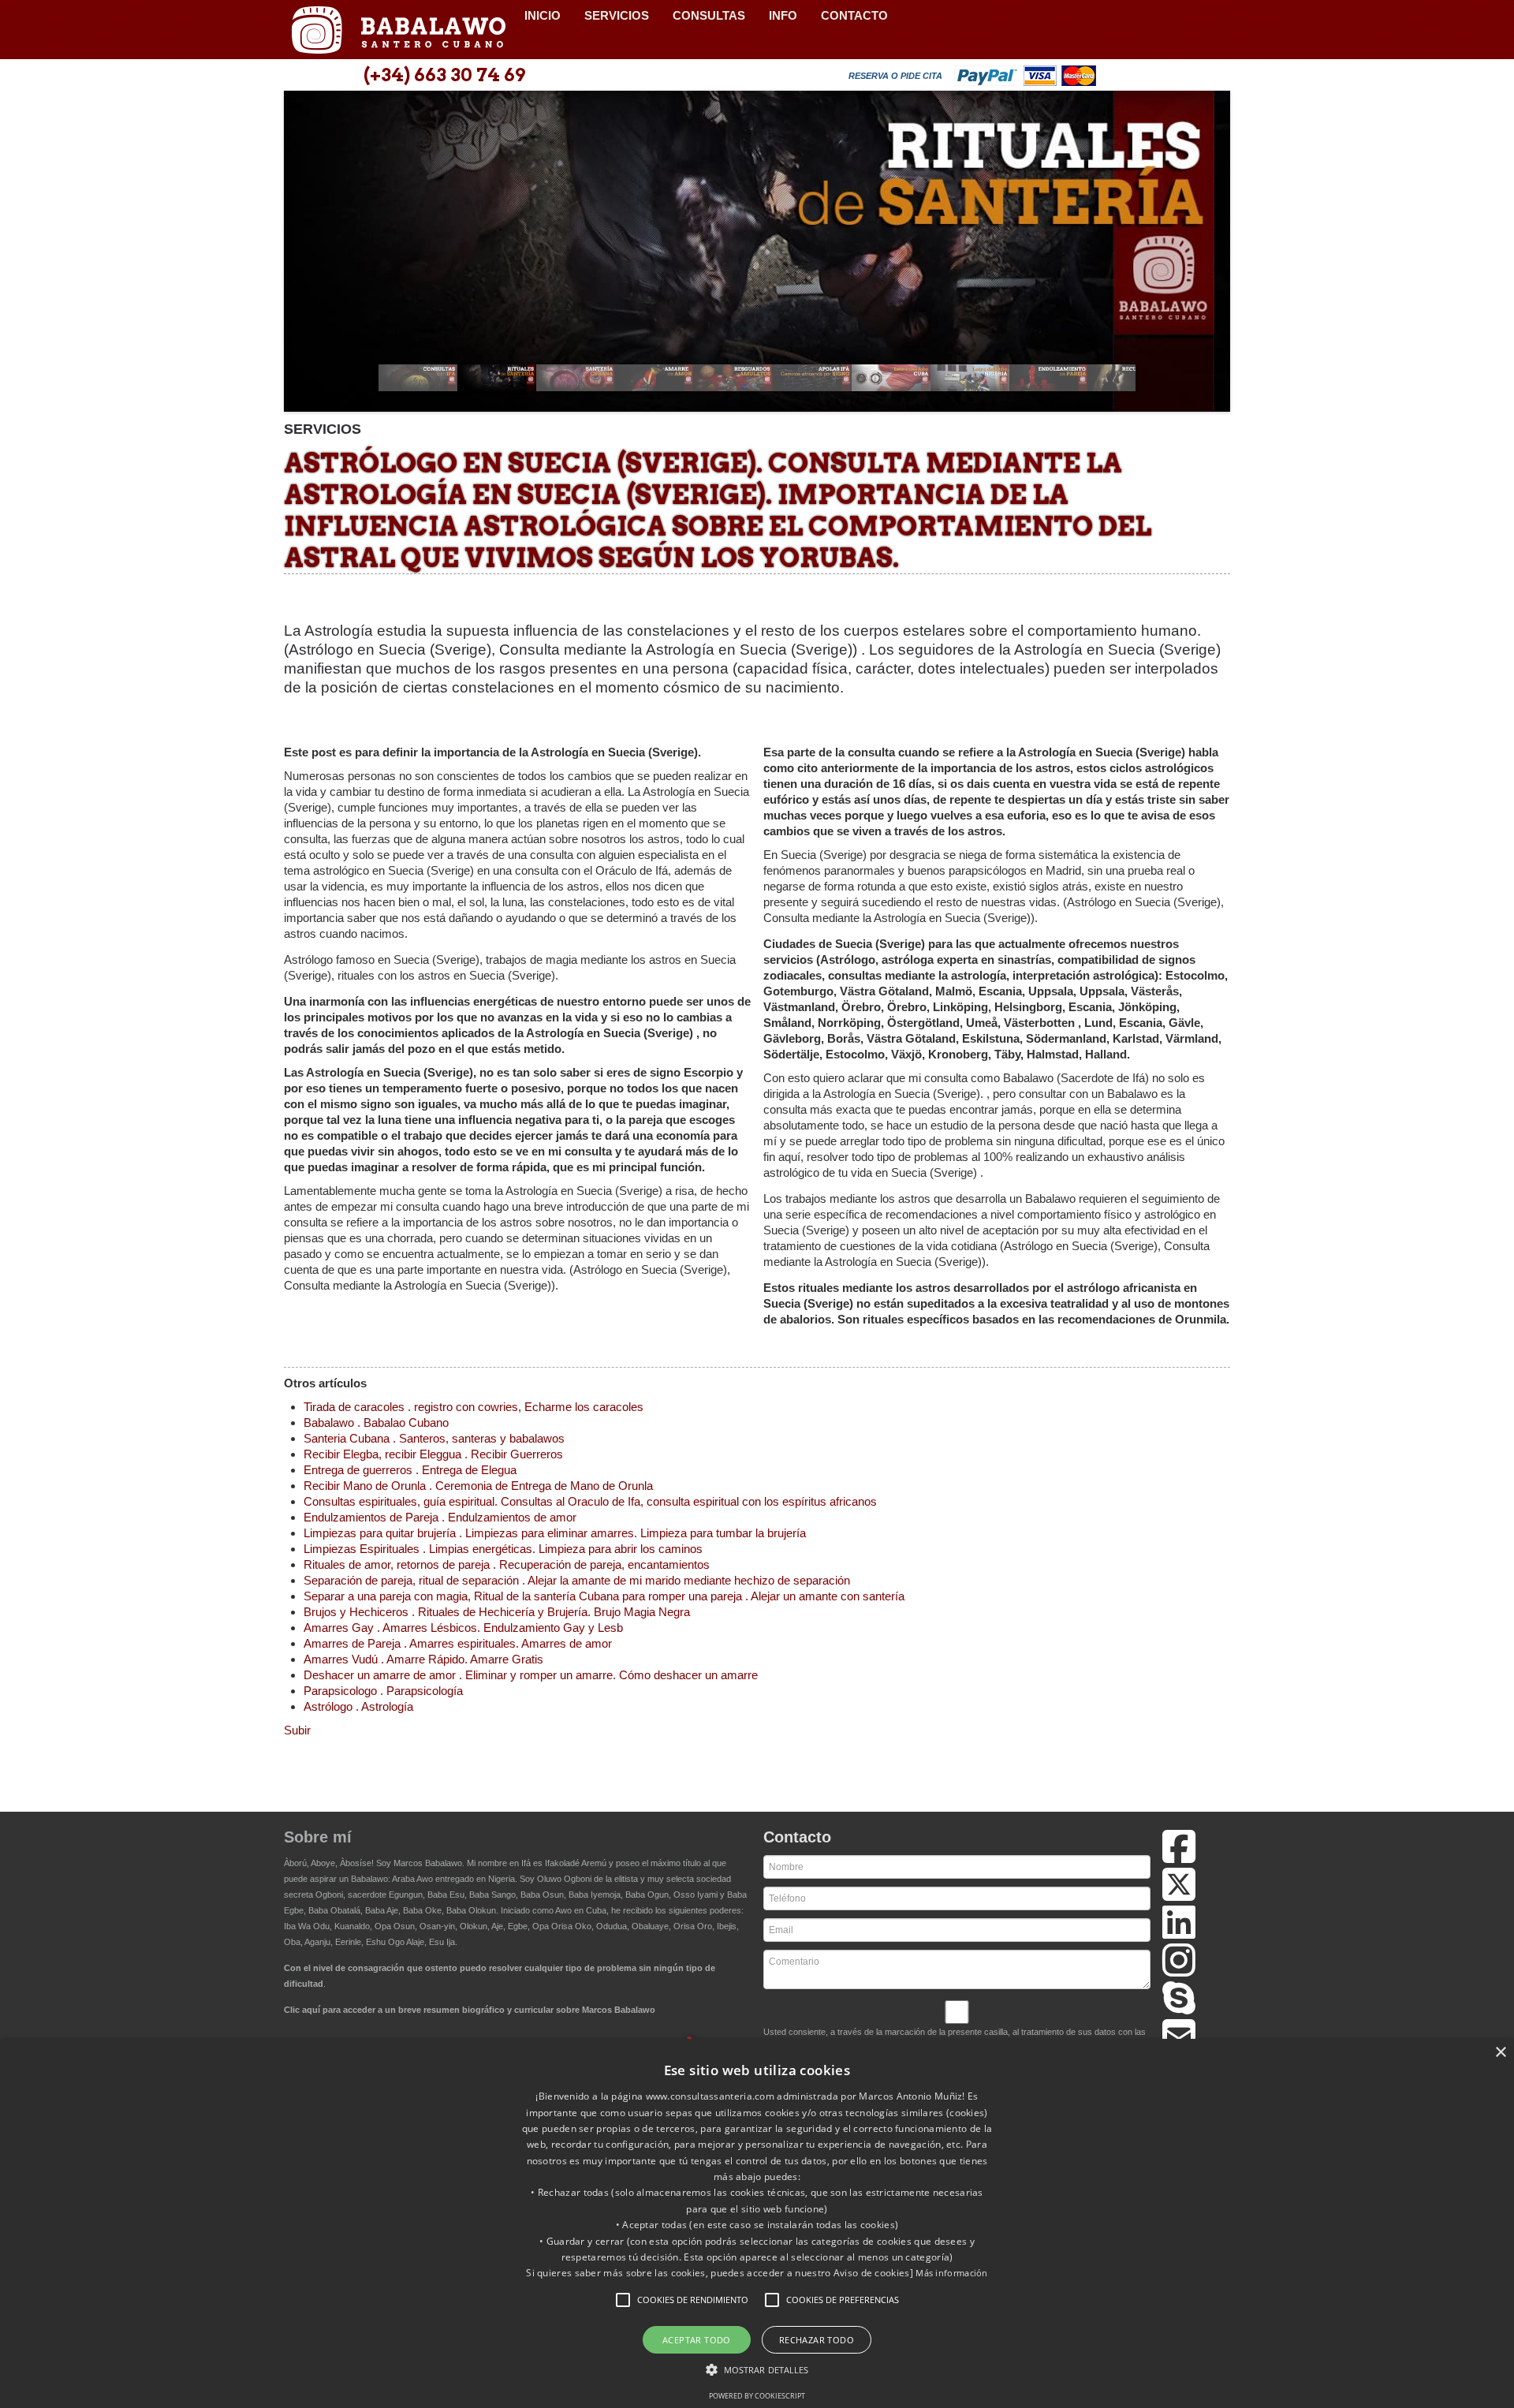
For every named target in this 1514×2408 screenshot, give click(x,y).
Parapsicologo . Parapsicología (383, 1691)
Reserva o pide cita (895, 76)
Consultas (709, 15)
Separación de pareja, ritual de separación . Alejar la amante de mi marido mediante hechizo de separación (577, 1580)
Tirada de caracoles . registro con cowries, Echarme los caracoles (474, 1407)
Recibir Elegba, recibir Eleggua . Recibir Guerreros (433, 1454)
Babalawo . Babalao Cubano (376, 1422)
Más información (952, 2273)
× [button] (1500, 2053)
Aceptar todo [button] (697, 2340)
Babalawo (398, 30)
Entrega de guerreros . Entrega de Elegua (410, 1470)
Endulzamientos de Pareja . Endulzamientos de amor (440, 1517)
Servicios (617, 15)
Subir (297, 1730)
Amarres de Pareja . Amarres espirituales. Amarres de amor (458, 1643)
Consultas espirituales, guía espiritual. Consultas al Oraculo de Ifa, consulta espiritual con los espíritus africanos (590, 1501)
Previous (304, 256)
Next (1210, 256)
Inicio (543, 15)
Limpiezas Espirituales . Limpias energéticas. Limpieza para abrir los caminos (503, 1549)
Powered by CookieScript (757, 2396)
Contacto (854, 15)
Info (783, 15)
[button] (623, 2300)
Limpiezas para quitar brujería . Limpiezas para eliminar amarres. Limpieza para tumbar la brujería (555, 1533)
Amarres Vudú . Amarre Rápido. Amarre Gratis (423, 1659)
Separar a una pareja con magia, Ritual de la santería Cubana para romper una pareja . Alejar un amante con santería (604, 1596)
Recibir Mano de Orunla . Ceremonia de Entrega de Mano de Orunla (478, 1486)
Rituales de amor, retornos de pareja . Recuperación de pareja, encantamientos (507, 1564)
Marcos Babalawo (428, 1863)
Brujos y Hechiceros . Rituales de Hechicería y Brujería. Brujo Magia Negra (497, 1612)
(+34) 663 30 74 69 (444, 75)
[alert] (757, 2223)
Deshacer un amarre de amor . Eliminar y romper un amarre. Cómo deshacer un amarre (531, 1675)
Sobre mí (318, 1837)
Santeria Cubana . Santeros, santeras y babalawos (434, 1438)
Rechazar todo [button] (817, 2340)
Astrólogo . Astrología (358, 1706)
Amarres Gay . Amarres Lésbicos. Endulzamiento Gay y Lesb (463, 1628)
